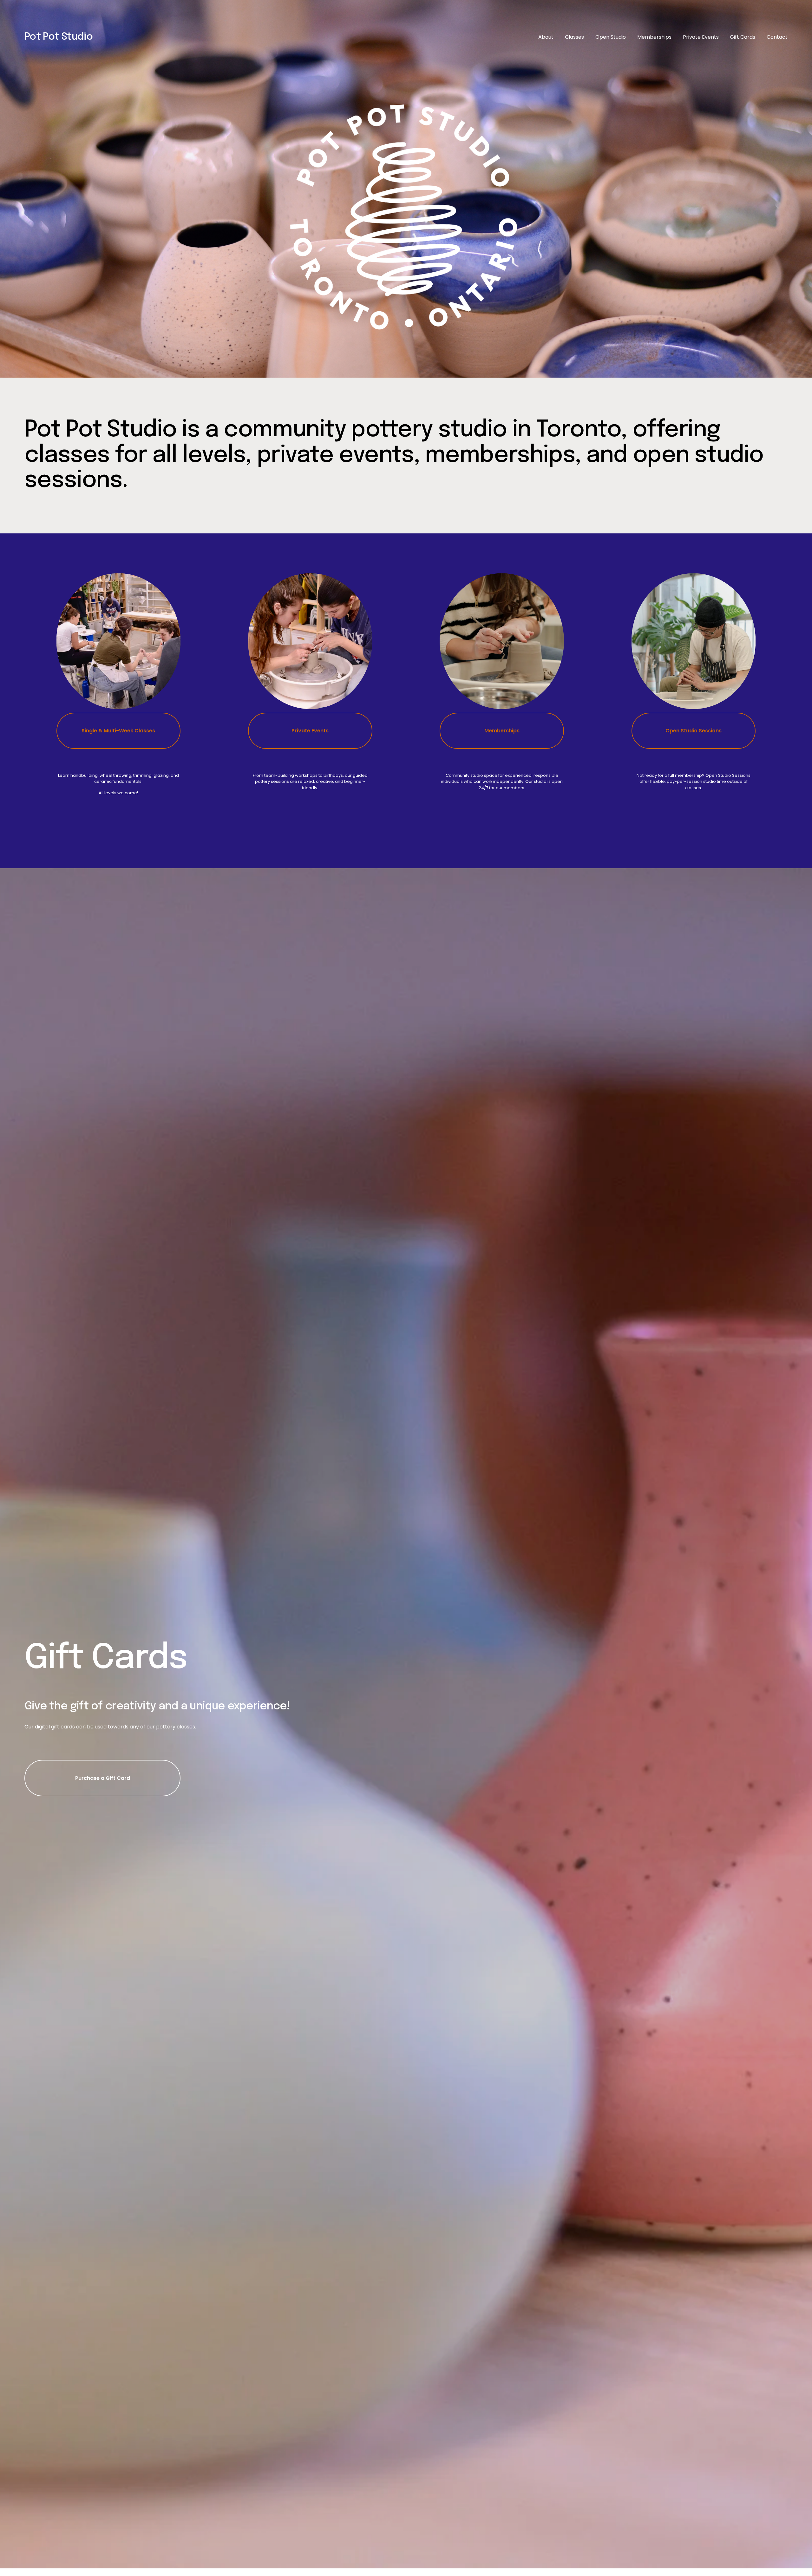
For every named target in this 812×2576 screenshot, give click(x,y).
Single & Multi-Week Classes (118, 731)
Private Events (701, 37)
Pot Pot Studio (59, 37)
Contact (777, 37)
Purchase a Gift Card (103, 1778)
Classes (574, 37)
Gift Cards (743, 37)
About (546, 37)
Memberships (654, 37)
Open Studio (611, 37)
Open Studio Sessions (694, 731)
